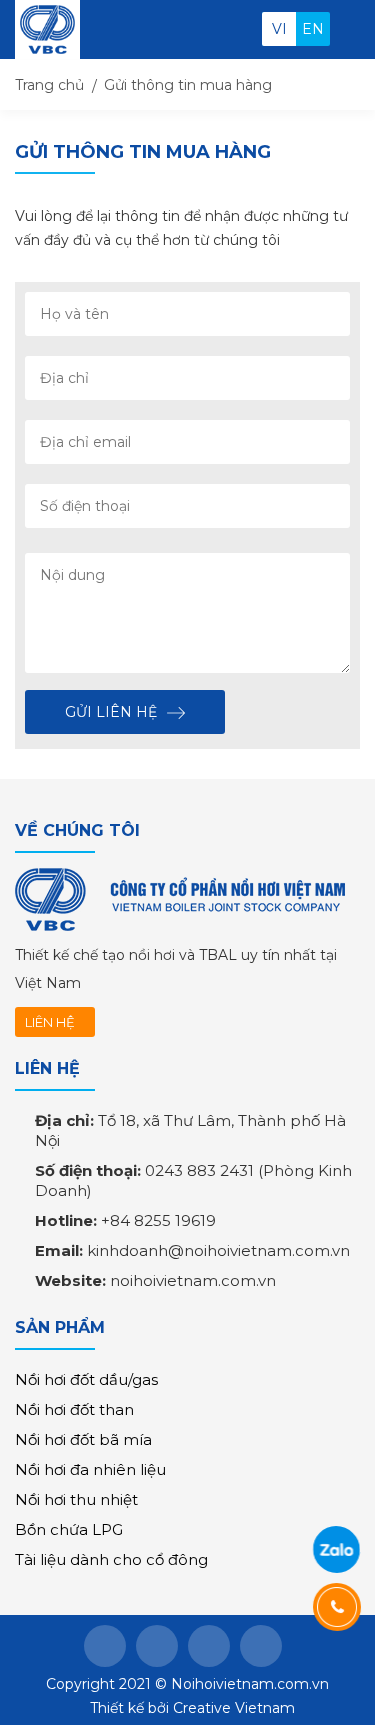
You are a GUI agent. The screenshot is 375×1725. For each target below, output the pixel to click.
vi (279, 29)
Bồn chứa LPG (69, 1529)
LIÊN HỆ (50, 1022)
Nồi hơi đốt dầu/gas (86, 1379)
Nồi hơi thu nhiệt (76, 1499)
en (313, 29)
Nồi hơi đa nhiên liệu (90, 1469)
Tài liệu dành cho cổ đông (111, 1559)
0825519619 (336, 1549)
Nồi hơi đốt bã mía (83, 1439)
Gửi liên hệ (111, 712)
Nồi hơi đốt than (74, 1409)
